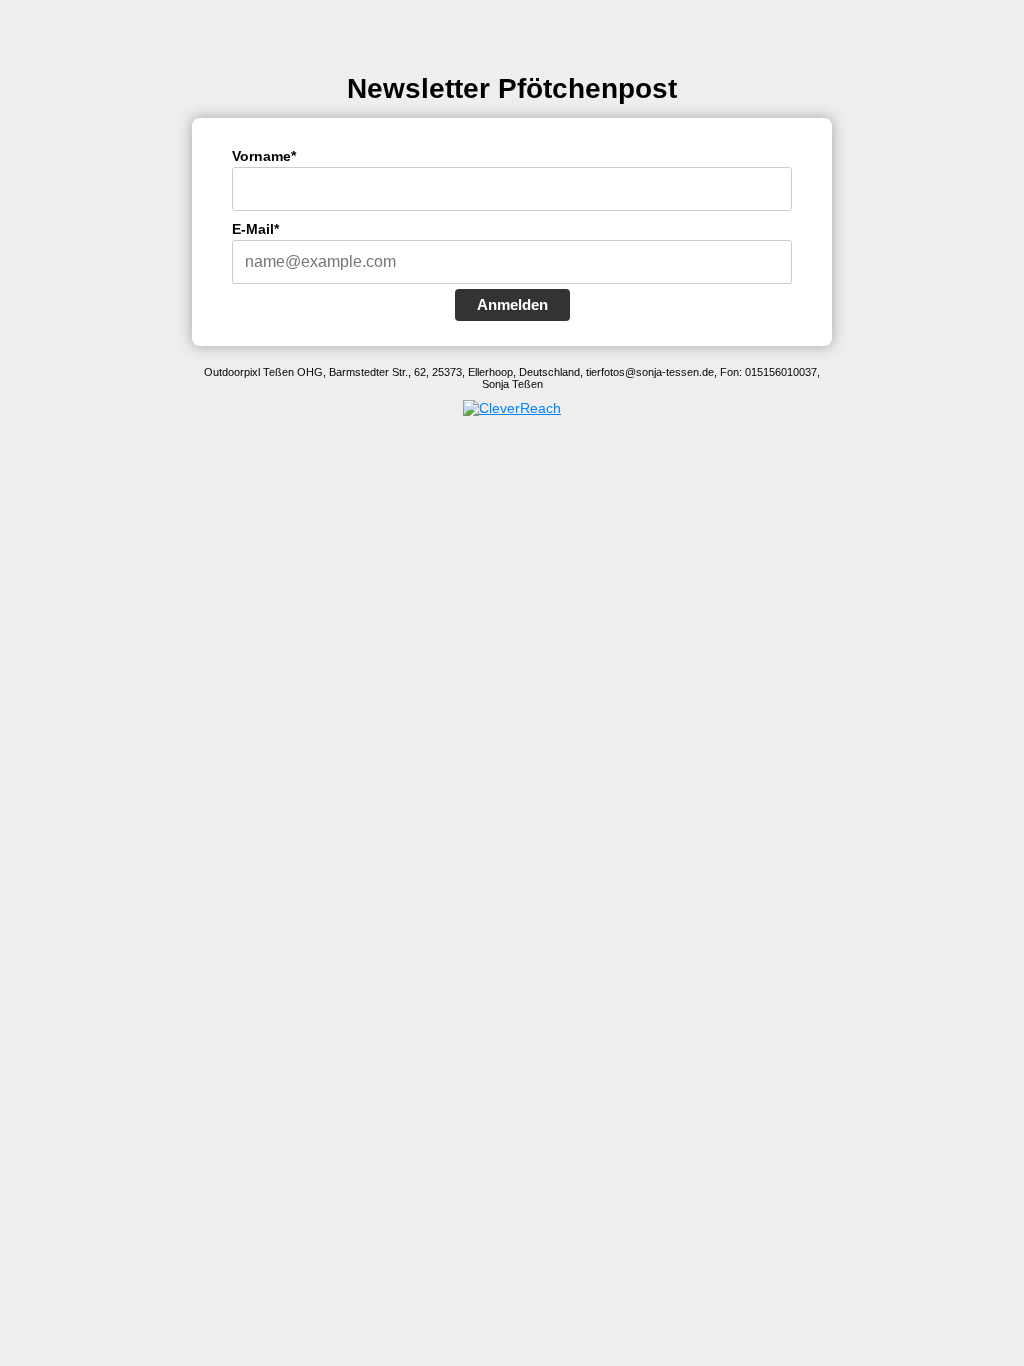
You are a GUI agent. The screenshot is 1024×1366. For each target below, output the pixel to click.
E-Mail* (255, 229)
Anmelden (512, 304)
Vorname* (264, 156)
